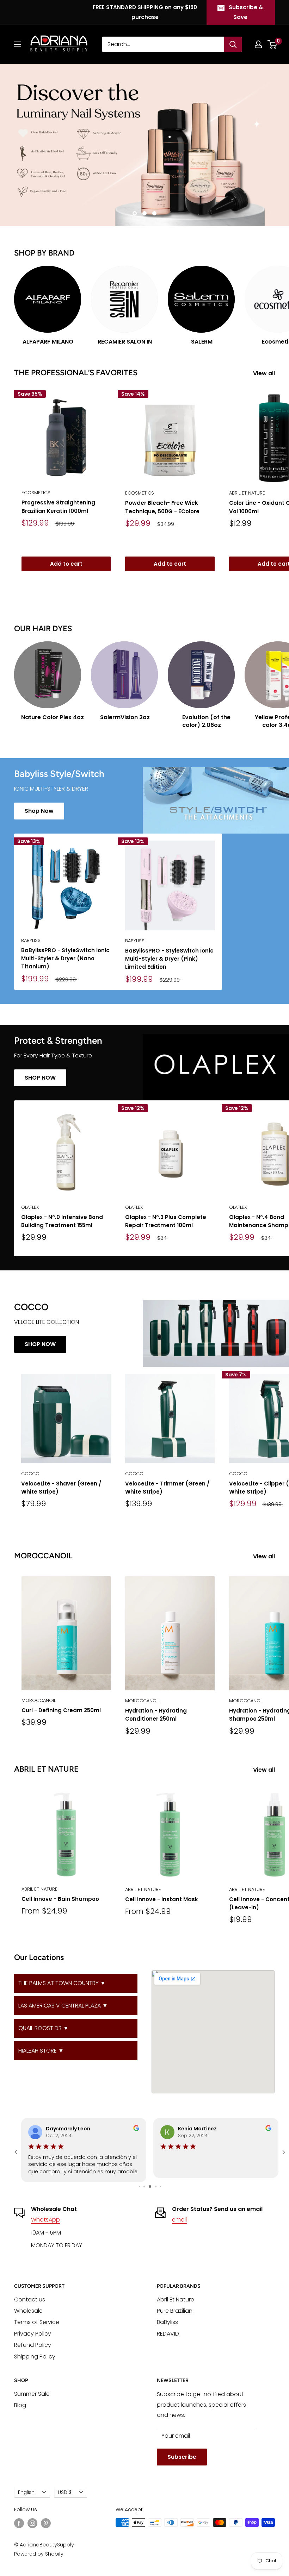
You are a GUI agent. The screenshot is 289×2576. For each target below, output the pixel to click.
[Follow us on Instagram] (32, 2523)
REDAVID (168, 2334)
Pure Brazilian (175, 2311)
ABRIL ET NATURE (39, 1889)
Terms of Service (37, 2322)
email (179, 2220)
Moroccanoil (39, 1700)
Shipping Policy (35, 2357)
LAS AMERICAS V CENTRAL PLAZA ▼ (63, 2006)
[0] (273, 44)
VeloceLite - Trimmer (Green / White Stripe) (167, 1488)
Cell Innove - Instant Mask (162, 1899)
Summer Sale (32, 2394)
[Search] (233, 44)
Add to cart (66, 564)
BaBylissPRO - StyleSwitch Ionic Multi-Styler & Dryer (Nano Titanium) (65, 959)
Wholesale (28, 2311)
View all (265, 373)
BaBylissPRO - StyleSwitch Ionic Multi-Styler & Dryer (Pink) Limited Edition (169, 959)
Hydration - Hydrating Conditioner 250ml (156, 1715)
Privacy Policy (33, 2334)
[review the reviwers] (136, 2129)
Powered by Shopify (39, 2554)
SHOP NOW (40, 1078)
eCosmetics (36, 493)
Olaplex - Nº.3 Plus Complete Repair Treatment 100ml (166, 1221)
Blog (20, 2405)
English (26, 2492)
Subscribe (182, 2457)
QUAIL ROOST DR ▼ (44, 2028)
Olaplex (30, 1207)
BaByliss (31, 940)
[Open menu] (18, 44)
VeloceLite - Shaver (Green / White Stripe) (61, 1488)
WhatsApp (45, 2220)
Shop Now (39, 811)
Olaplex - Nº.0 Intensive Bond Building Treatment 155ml (62, 1221)
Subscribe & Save (246, 12)
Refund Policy (33, 2345)
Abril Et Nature (176, 2299)
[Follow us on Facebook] (19, 2523)
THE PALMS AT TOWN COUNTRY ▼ (62, 1983)
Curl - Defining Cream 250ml (61, 1710)
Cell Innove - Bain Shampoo (60, 1899)
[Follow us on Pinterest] (46, 2523)
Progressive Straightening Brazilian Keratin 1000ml (58, 507)
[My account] (258, 44)
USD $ (65, 2492)
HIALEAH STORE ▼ (41, 2051)
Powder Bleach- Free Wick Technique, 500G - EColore (162, 507)
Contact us (30, 2299)
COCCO (30, 1474)
